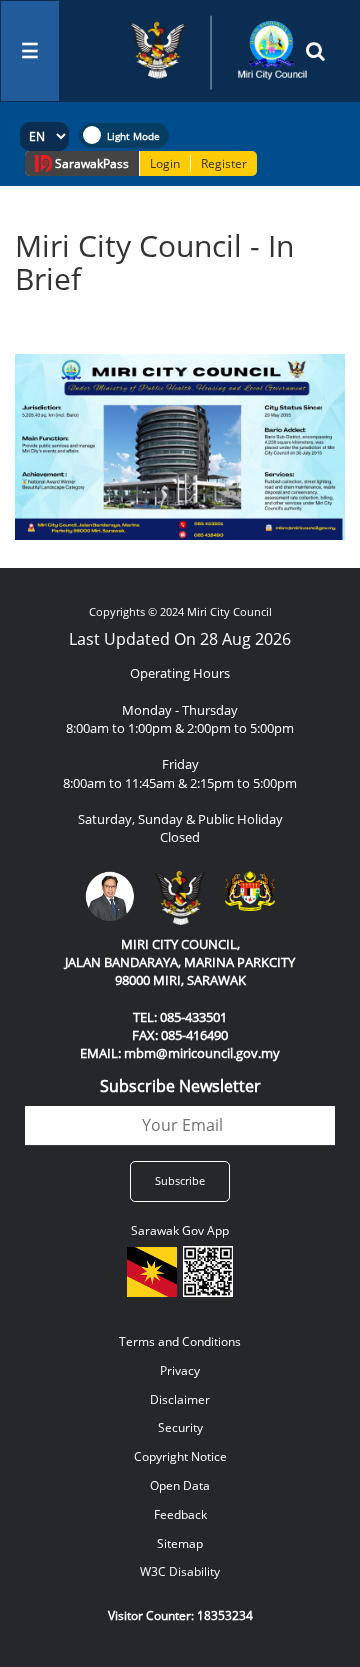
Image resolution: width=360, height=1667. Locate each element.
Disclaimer (180, 1399)
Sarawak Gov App (180, 1230)
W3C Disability (180, 1571)
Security (180, 1427)
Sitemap (180, 1543)
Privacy (180, 1370)
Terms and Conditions (180, 1341)
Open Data (180, 1485)
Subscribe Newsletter (180, 1086)
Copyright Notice (180, 1456)
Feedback (180, 1514)
